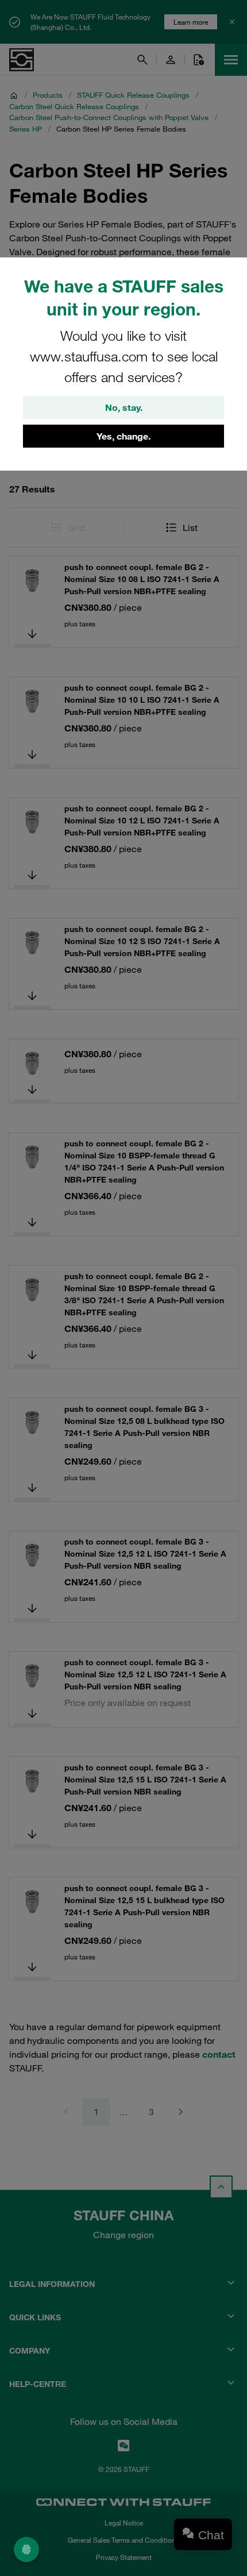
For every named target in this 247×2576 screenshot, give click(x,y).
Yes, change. (123, 436)
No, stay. (124, 407)
